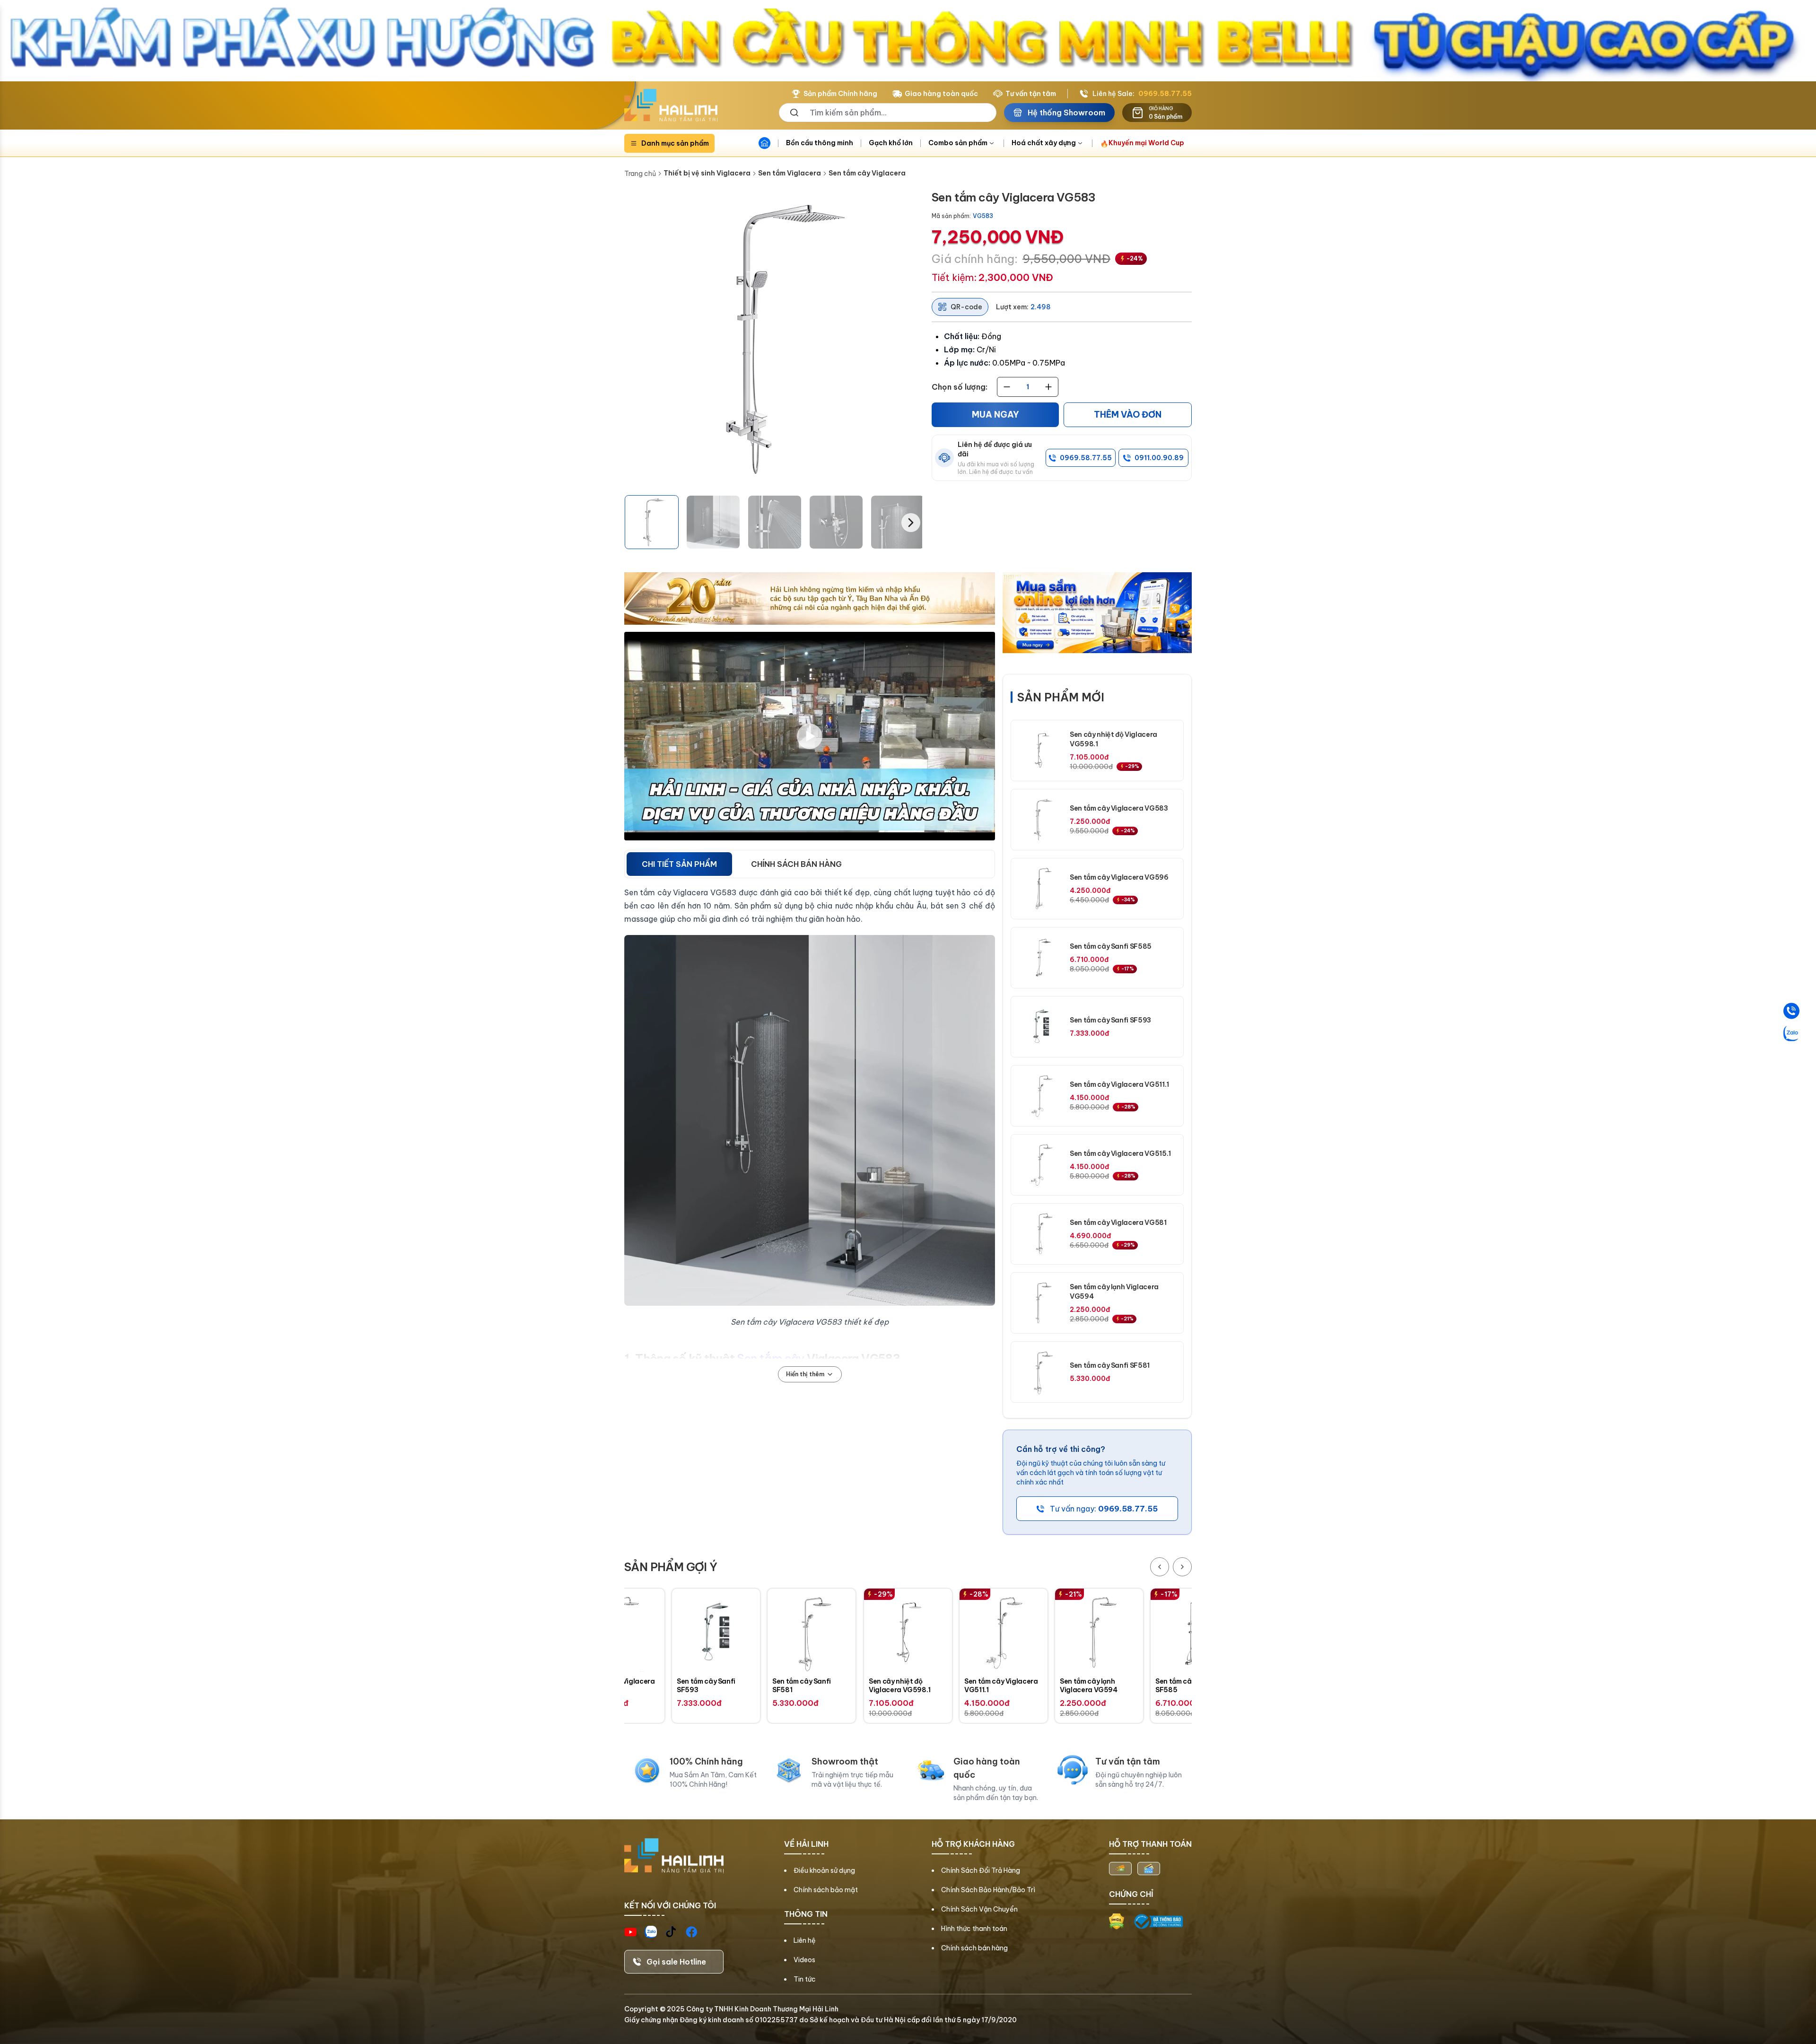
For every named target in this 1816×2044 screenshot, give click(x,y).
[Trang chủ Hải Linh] (671, 105)
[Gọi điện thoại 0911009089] (1791, 1011)
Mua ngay (995, 415)
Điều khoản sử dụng (824, 1870)
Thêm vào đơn (1128, 415)
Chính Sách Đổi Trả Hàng (981, 1870)
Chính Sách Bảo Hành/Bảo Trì (988, 1890)
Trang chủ (640, 174)
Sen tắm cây (770, 1358)
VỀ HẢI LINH (806, 1844)
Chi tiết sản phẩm (679, 864)
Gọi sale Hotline (676, 1962)
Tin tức (805, 1979)
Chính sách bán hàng (974, 1948)
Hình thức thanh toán (974, 1929)
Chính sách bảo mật (826, 1890)
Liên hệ (805, 1940)
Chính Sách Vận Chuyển (979, 1909)
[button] (652, 522)
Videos (804, 1960)
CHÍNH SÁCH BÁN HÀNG (796, 864)
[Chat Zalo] (1791, 1033)
